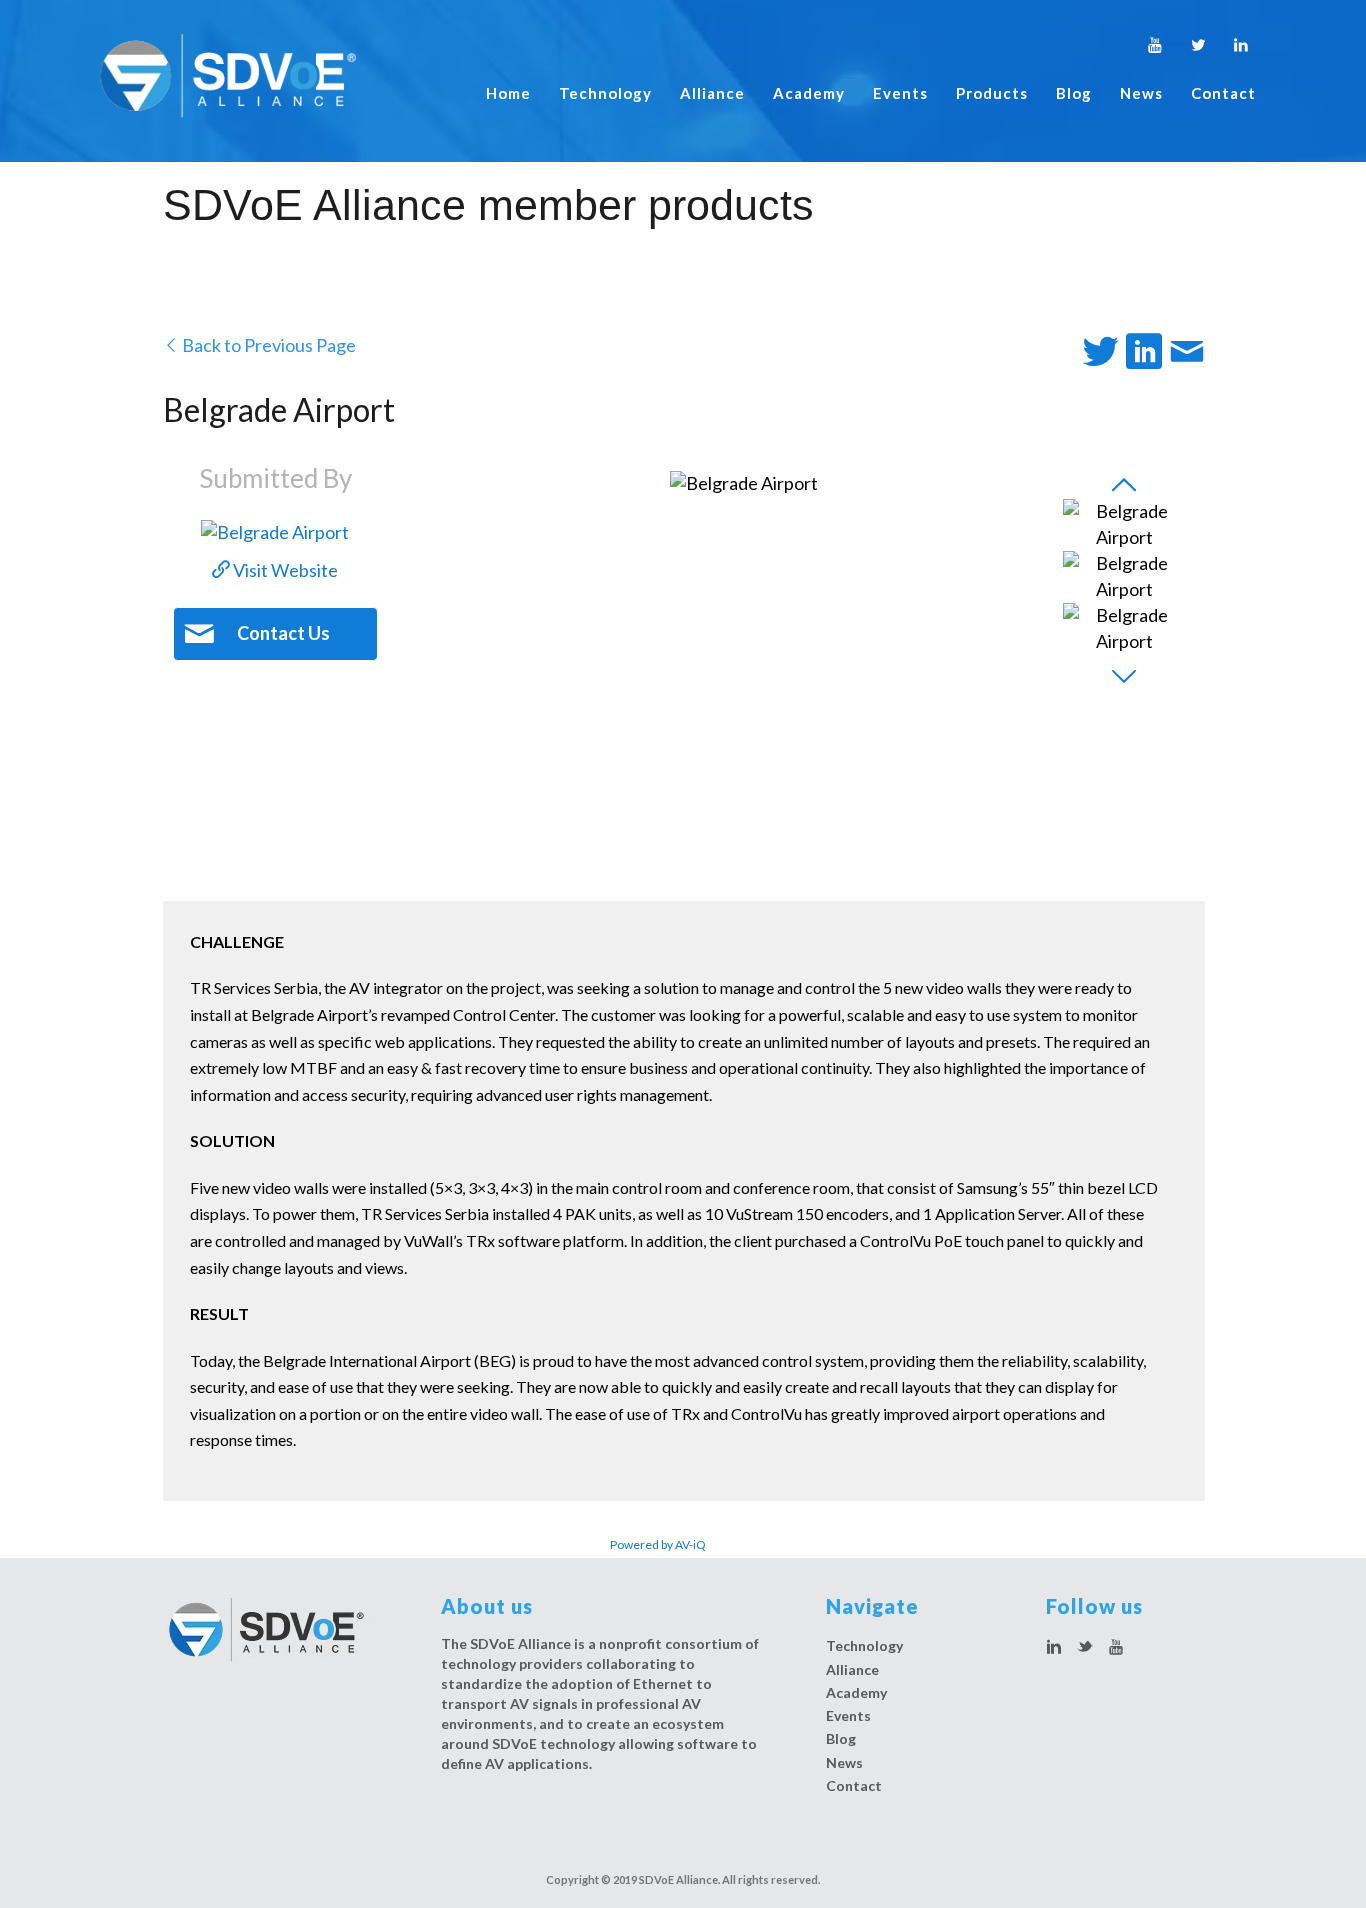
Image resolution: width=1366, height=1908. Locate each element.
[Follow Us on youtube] (1116, 1648)
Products (992, 93)
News (1141, 93)
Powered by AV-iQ (658, 1544)
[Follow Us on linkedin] (1054, 1648)
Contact (1223, 93)
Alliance (712, 93)
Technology (605, 93)
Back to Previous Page (267, 345)
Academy (809, 93)
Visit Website (284, 570)
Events (900, 93)
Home (508, 93)
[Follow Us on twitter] (1085, 1648)
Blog (1074, 93)
